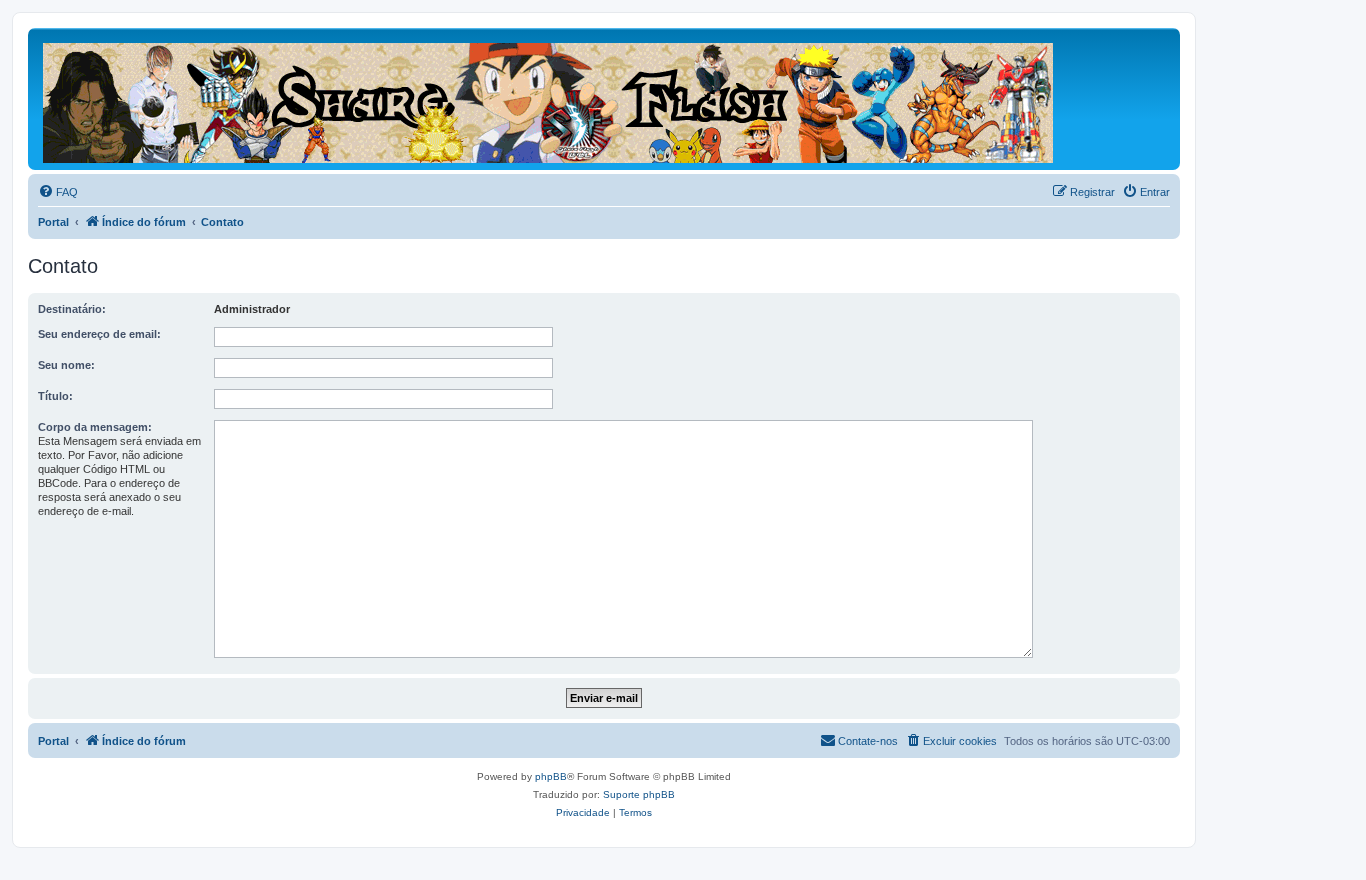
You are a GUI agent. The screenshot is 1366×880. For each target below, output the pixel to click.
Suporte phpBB (639, 794)
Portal (53, 222)
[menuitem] (58, 192)
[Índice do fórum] (549, 99)
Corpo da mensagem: (95, 427)
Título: (55, 396)
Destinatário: (72, 309)
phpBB (551, 776)
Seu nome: (66, 365)
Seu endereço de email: (99, 334)
